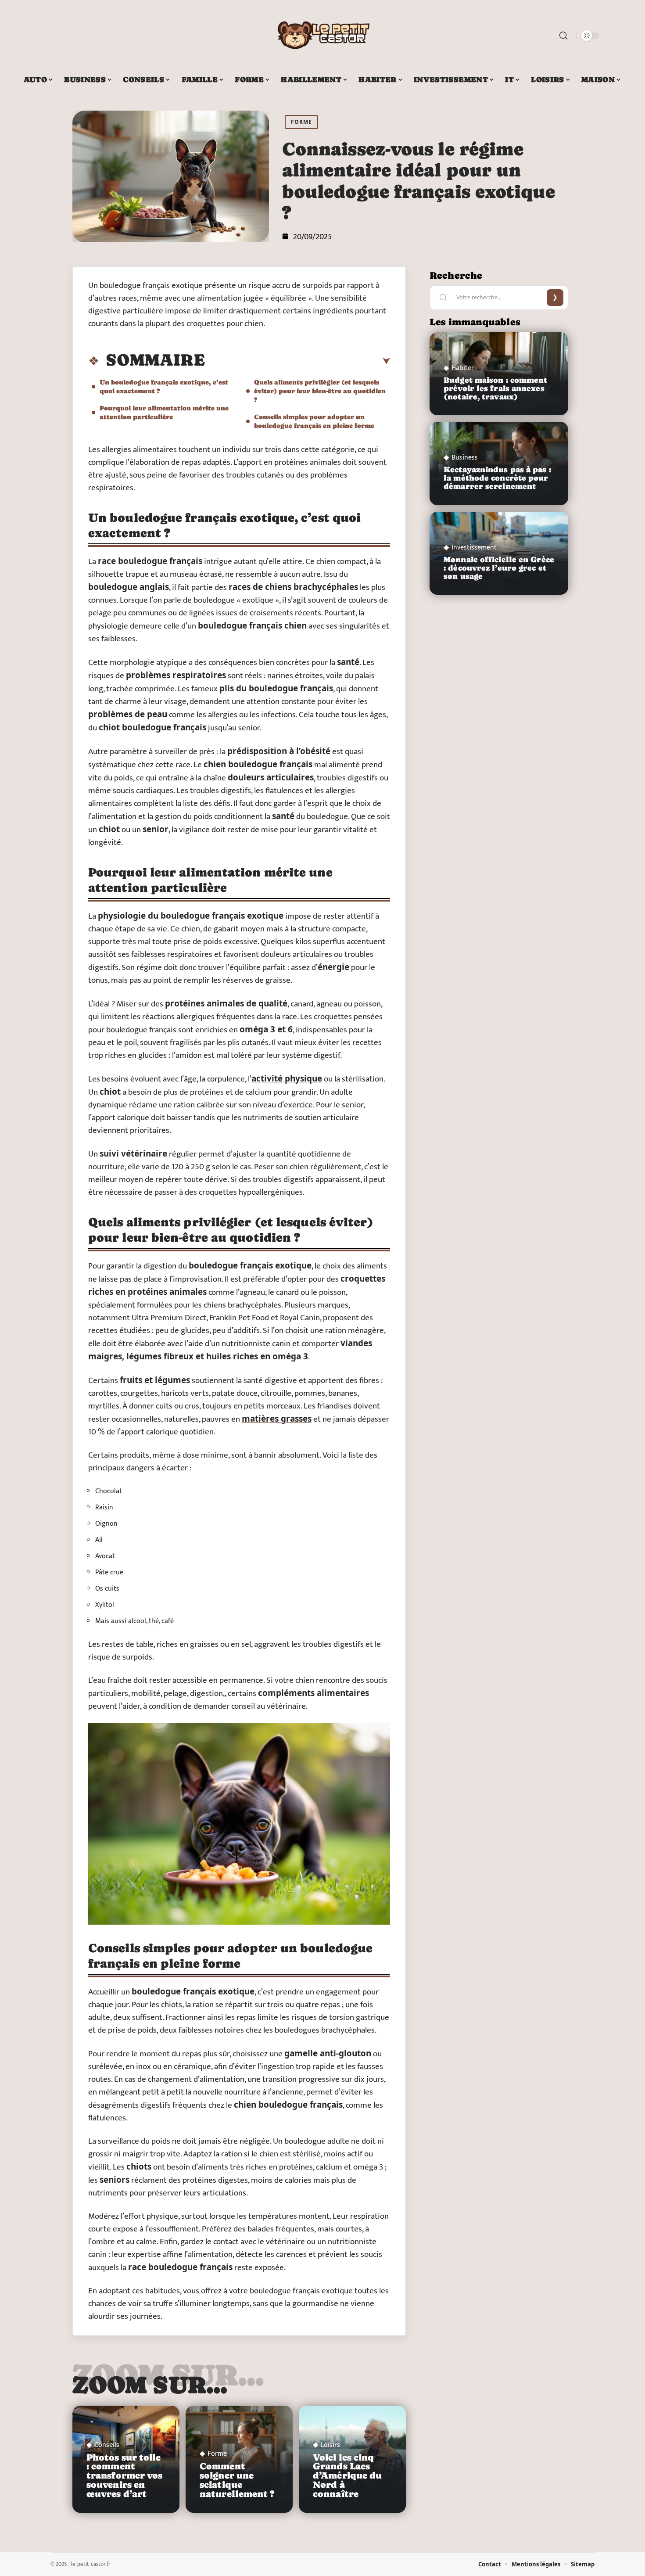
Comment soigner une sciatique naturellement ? (237, 2480)
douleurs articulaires (271, 777)
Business (465, 458)
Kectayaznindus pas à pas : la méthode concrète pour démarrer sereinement (497, 478)
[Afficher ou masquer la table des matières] (297, 361)
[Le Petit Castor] (322, 36)
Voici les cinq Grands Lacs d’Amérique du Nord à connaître (347, 2476)
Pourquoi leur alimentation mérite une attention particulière (164, 412)
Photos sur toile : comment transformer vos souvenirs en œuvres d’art (125, 2476)
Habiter (463, 368)
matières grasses (277, 1419)
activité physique (287, 1078)
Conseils (107, 2445)
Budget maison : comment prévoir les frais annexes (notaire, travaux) (495, 388)
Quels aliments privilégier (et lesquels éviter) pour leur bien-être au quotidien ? (320, 391)
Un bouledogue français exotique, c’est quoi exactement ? (164, 386)
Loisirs (330, 2445)
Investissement (474, 548)
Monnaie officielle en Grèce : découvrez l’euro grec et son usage (499, 568)
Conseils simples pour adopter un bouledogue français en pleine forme (314, 421)
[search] (563, 36)
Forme (301, 122)
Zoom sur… (150, 2385)
